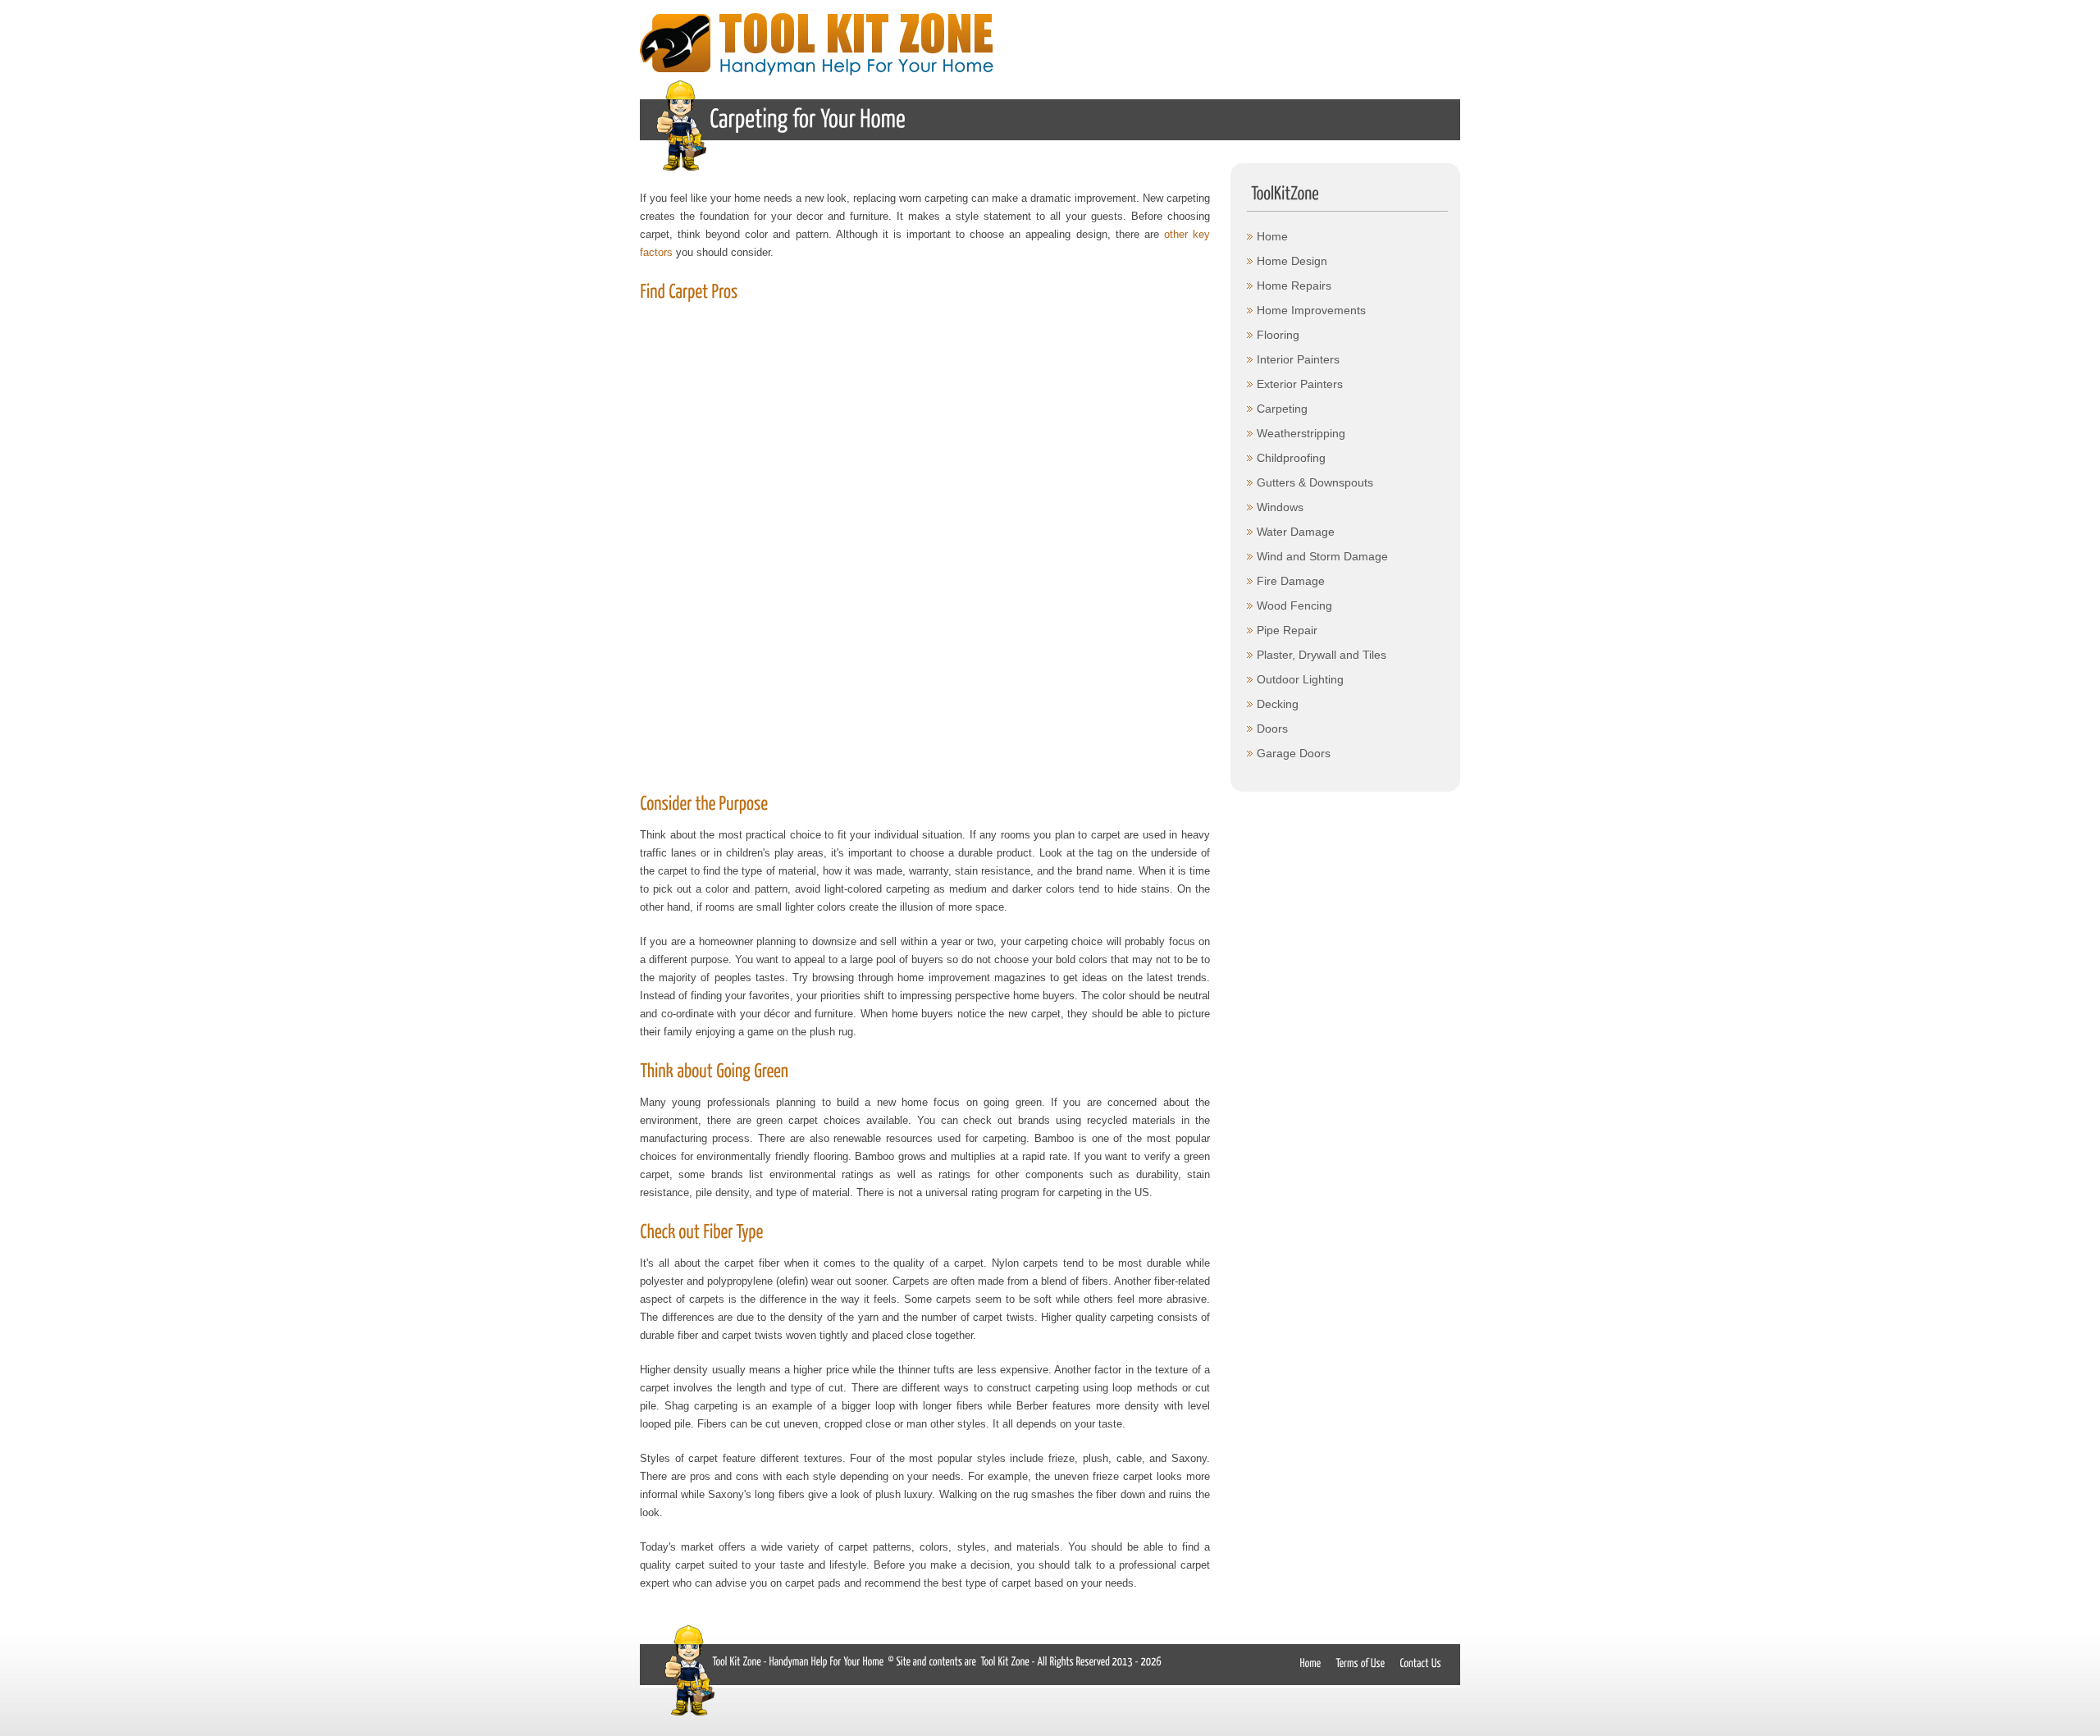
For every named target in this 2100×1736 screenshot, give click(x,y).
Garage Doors (1294, 753)
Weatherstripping (1301, 433)
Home (1272, 236)
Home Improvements (1311, 310)
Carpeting (1282, 409)
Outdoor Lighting (1300, 679)
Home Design (1292, 261)
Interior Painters (1298, 359)
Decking (1278, 704)
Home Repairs (1294, 286)
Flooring (1278, 335)
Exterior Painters (1300, 384)
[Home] (1310, 1662)
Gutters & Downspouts (1315, 482)
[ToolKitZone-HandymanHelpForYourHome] (797, 1660)
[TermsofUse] (1360, 1662)
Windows (1280, 507)
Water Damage (1296, 532)
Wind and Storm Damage (1322, 556)
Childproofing (1291, 458)
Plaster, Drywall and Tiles (1322, 655)
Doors (1272, 729)
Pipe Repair (1287, 630)
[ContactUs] (1422, 1662)
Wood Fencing (1294, 605)
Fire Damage (1291, 581)
